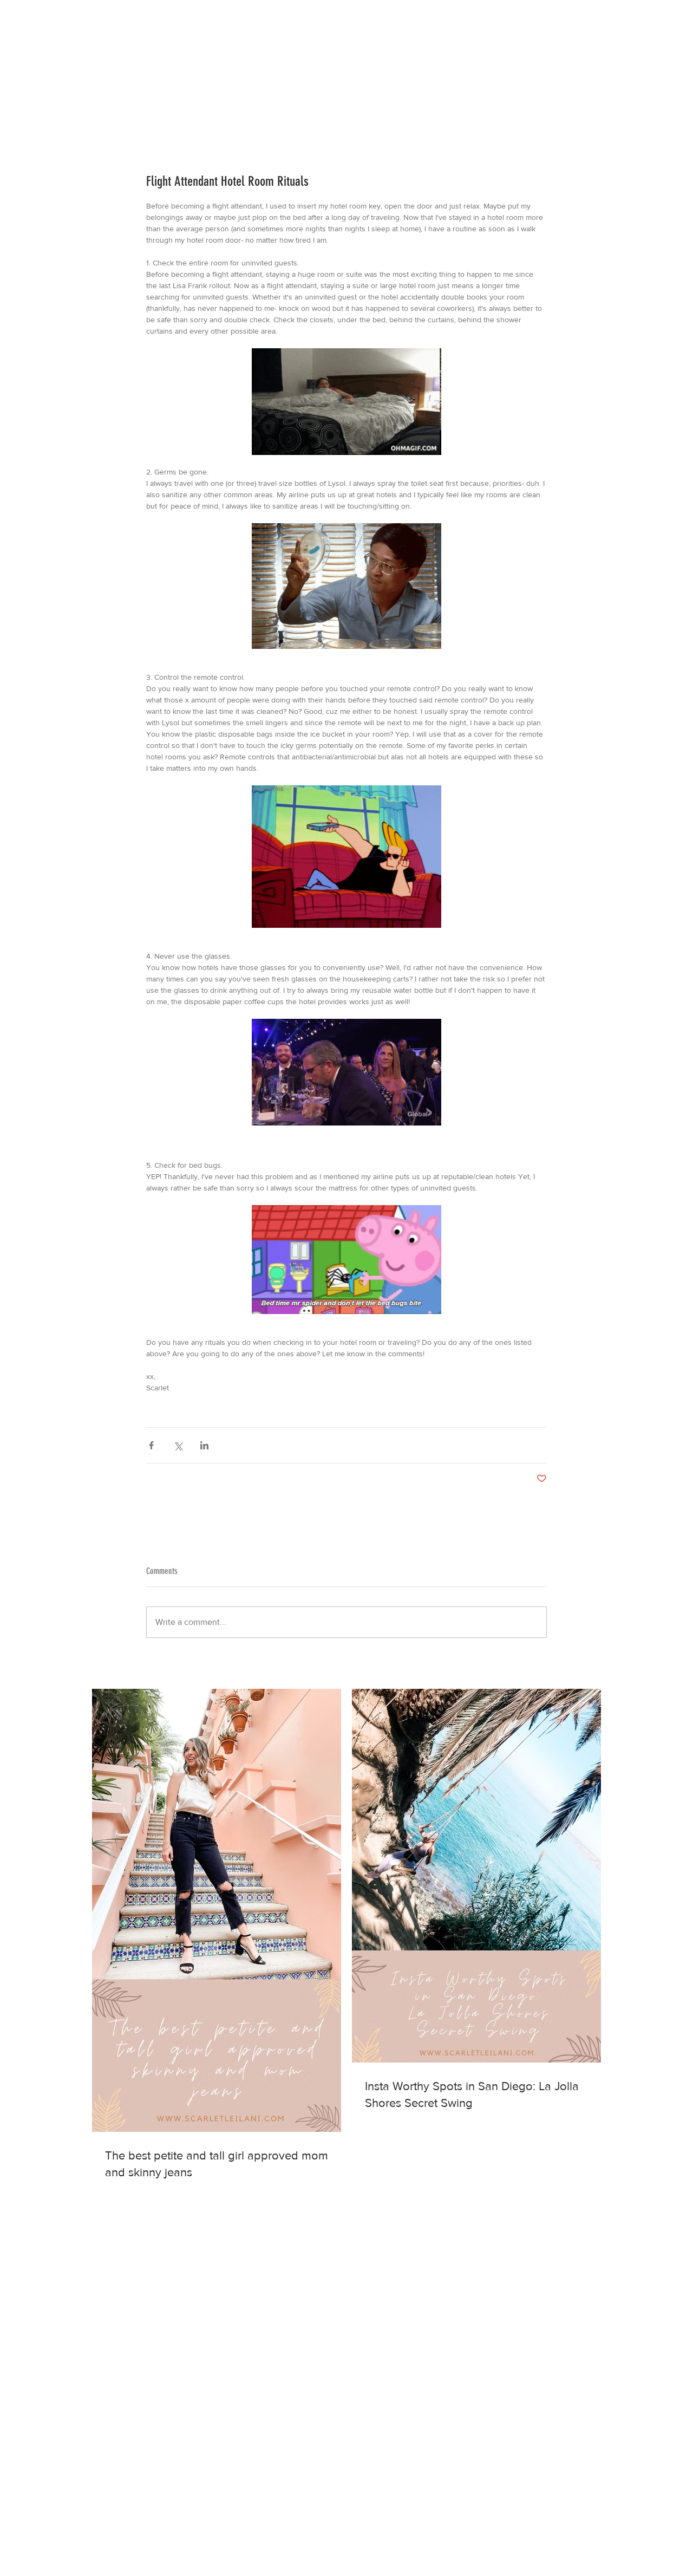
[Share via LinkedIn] (204, 1445)
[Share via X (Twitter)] (178, 1445)
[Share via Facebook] (151, 1445)
